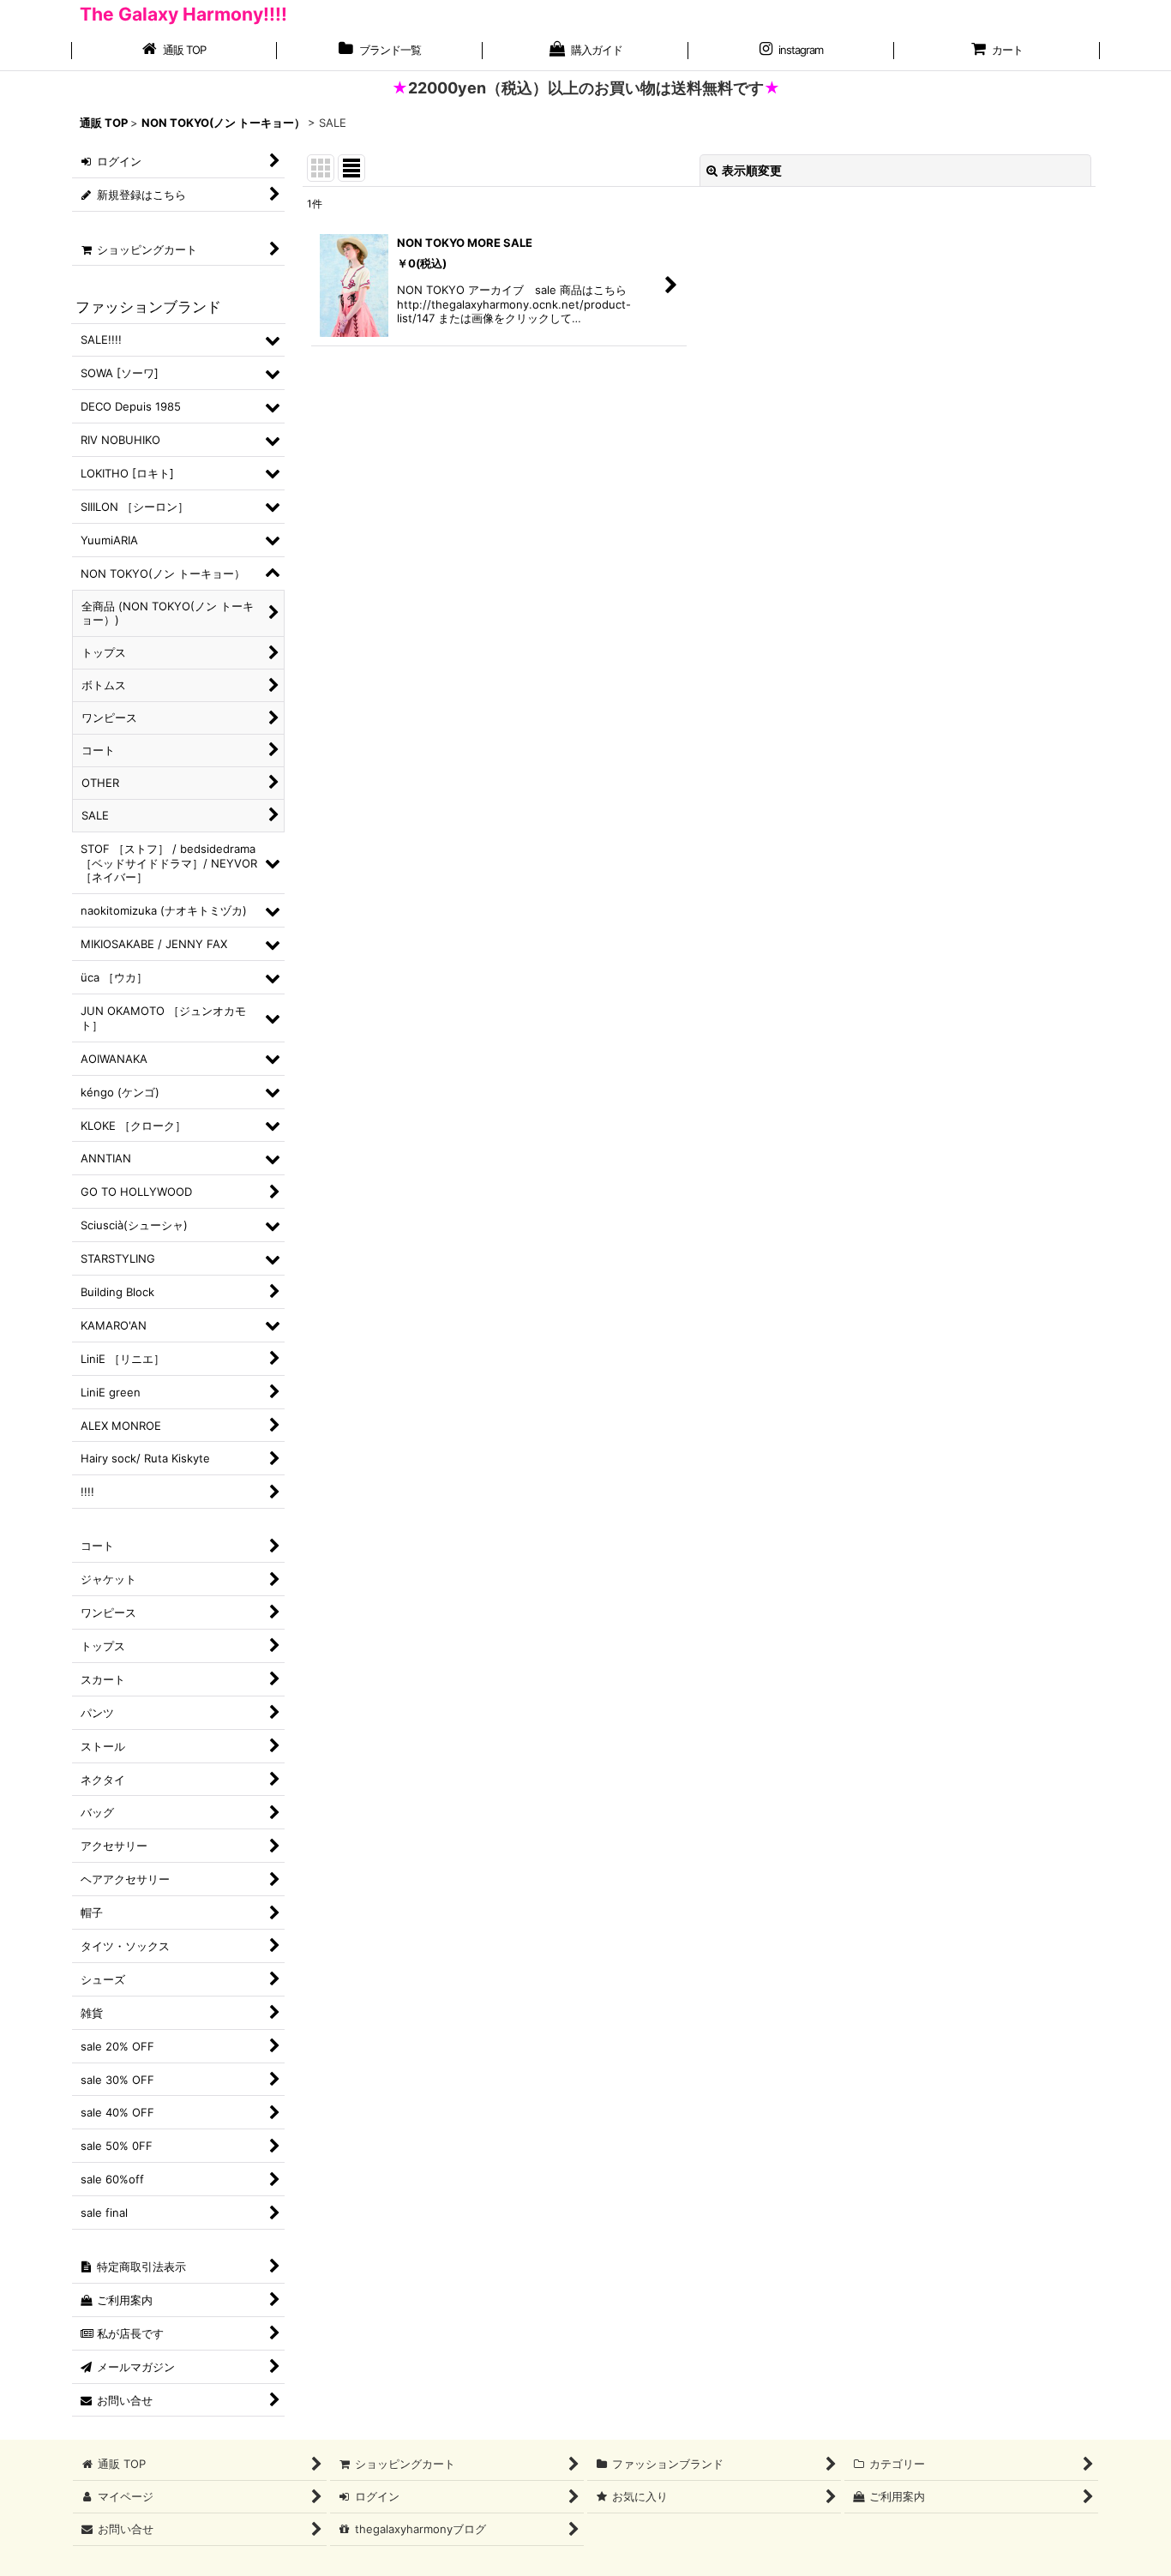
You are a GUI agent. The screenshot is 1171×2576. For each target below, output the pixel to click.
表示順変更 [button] (752, 170)
